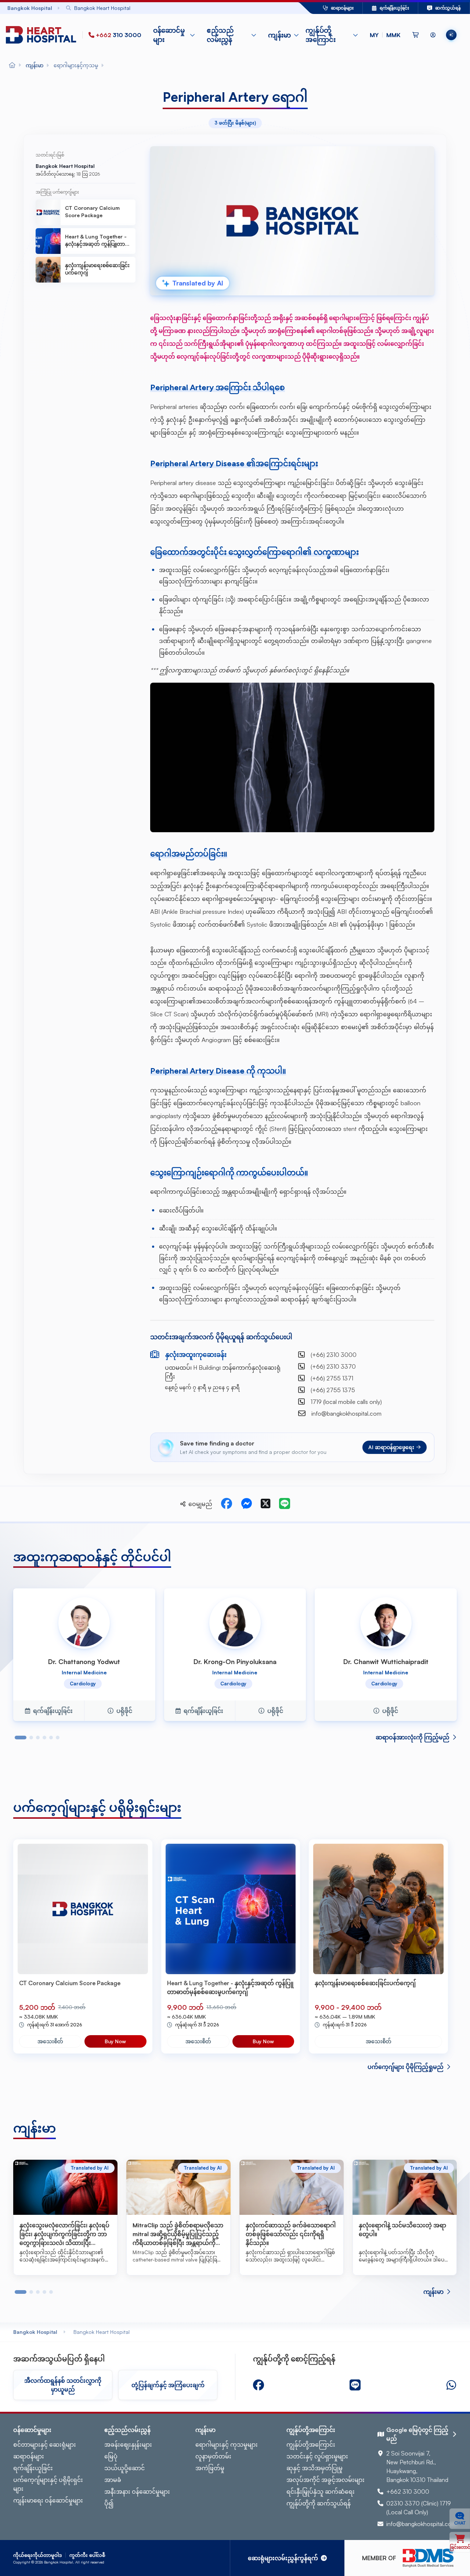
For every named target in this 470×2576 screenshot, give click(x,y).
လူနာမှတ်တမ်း (213, 2456)
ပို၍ (109, 2503)
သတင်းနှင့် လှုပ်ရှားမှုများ (317, 2456)
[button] (385, 35)
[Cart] (415, 35)
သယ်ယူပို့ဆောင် (124, 2468)
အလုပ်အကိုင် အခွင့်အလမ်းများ (326, 2480)
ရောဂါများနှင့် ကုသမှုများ (227, 2444)
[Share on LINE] (285, 1504)
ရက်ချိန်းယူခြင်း (33, 2468)
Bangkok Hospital (35, 2332)
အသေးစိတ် (50, 2041)
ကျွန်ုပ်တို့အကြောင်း (311, 2444)
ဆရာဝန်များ (29, 2456)
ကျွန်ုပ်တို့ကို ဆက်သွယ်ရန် (319, 2503)
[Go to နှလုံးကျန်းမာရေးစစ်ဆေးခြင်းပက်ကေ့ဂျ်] (378, 1909)
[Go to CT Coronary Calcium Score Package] (83, 1909)
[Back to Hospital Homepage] (12, 65)
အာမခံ (113, 2480)
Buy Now (115, 2041)
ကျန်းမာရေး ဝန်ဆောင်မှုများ (48, 2500)
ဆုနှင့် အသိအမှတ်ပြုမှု (314, 2468)
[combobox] (165, 8)
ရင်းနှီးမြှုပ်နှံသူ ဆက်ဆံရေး (321, 2491)
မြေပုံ (111, 2456)
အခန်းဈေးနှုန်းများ (128, 2444)
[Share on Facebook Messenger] (246, 1504)
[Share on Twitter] (265, 1504)
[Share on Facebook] (227, 1504)
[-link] (258, 2385)
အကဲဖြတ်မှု (210, 2468)
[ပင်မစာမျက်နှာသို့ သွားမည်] (43, 35)
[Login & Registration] (433, 35)
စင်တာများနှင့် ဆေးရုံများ (45, 2444)
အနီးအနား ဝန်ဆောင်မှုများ (137, 2491)
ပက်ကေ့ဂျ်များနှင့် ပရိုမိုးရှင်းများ (48, 2484)
